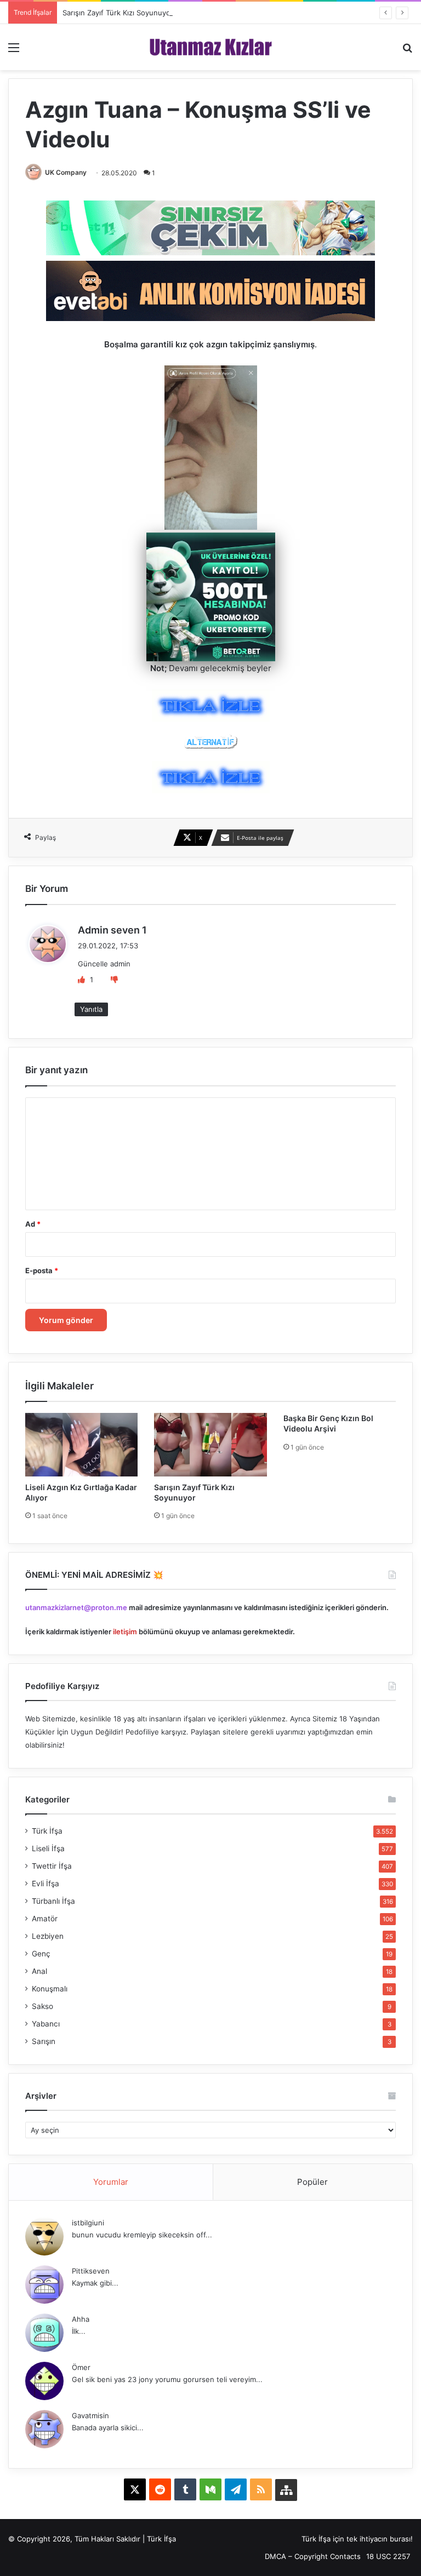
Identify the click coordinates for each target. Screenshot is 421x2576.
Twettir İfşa (52, 1866)
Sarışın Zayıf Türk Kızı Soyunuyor (118, 13)
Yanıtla (91, 1009)
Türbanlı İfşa (53, 1901)
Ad (33, 1224)
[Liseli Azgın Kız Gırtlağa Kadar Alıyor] (81, 1444)
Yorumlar (111, 2182)
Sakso (42, 2006)
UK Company (66, 172)
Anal (39, 1971)
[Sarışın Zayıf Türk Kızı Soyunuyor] (210, 1444)
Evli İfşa (45, 1884)
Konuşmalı (50, 1989)
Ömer (81, 2367)
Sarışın (44, 2041)
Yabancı (46, 2024)
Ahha (81, 2319)
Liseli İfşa (48, 1848)
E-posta (42, 1270)
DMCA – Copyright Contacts (313, 2556)
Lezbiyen (48, 1936)
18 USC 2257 (388, 2556)
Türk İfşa (47, 1831)
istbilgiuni (88, 2223)
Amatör (45, 1919)
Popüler (312, 2182)
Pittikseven (91, 2271)
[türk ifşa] (211, 47)
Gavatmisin (90, 2415)
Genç (41, 1954)
